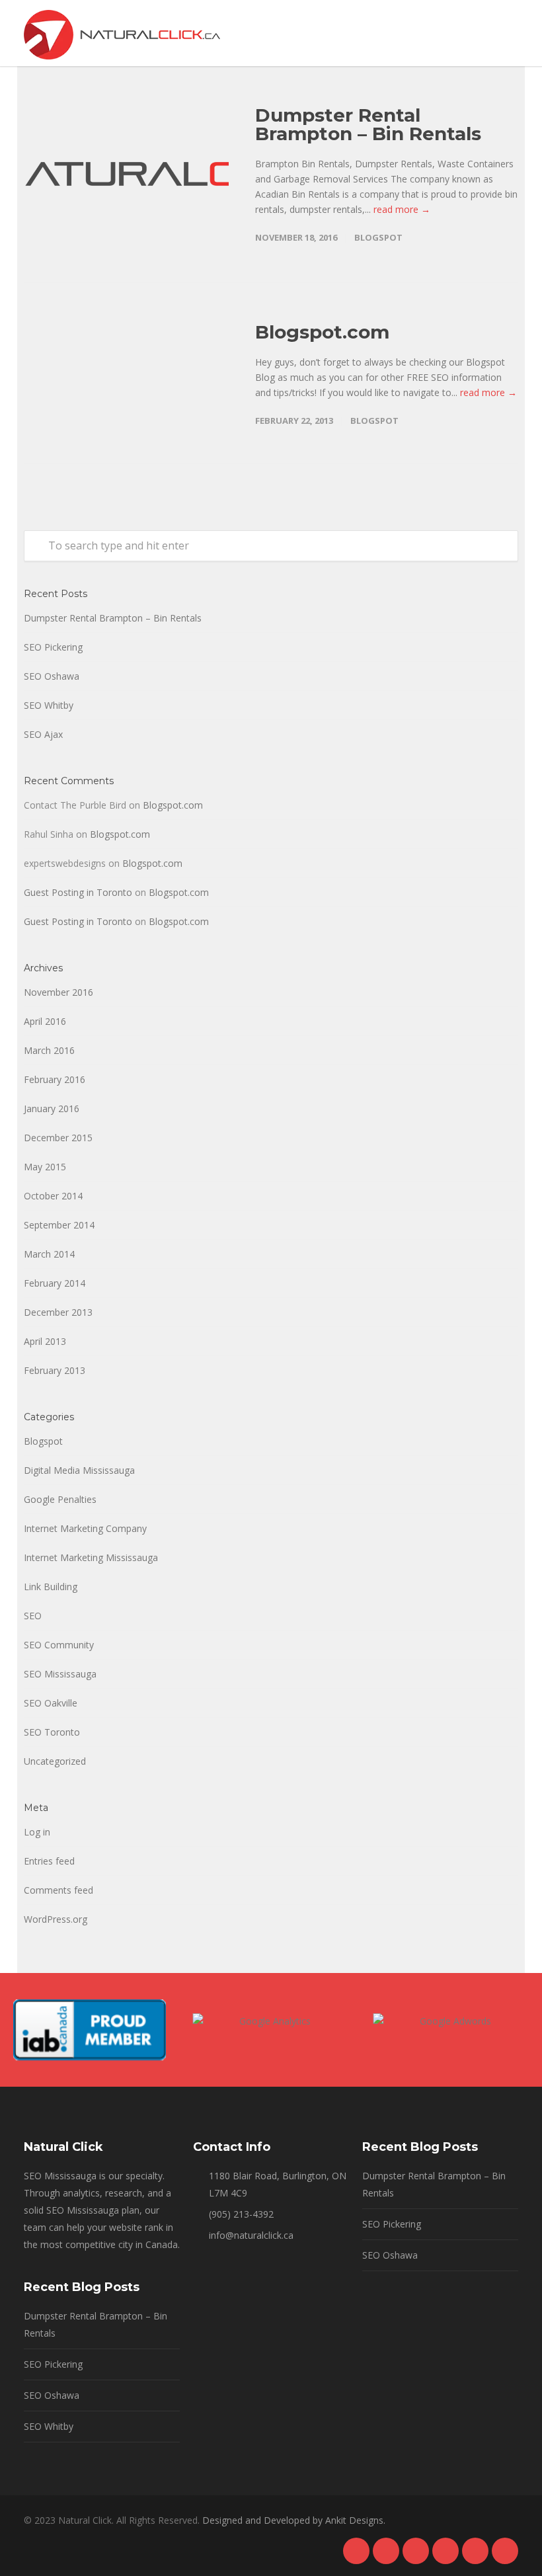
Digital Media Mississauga (79, 1470)
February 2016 (55, 1079)
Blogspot (378, 237)
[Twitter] (475, 2551)
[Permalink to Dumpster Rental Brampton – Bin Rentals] (126, 174)
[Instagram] (416, 2551)
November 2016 (58, 992)
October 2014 (53, 1196)
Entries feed (49, 1861)
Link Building (51, 1587)
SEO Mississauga (60, 1674)
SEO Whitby (49, 705)
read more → (402, 209)
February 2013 (55, 1370)
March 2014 (49, 1254)
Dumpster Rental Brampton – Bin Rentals (368, 124)
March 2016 (49, 1050)
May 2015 (45, 1167)
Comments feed (58, 1890)
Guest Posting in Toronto (78, 892)
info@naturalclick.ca (251, 2235)
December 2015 (58, 1138)
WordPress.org (56, 1919)
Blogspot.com (322, 332)
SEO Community (59, 1645)
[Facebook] (356, 2551)
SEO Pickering (53, 647)
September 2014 (59, 1225)
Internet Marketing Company (85, 1528)
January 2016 (52, 1108)
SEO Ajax (43, 734)
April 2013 (45, 1341)
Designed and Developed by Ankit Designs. (294, 2520)
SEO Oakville (51, 1703)
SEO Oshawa (52, 676)
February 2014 (55, 1283)
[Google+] (386, 2551)
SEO (33, 1616)
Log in (37, 1832)
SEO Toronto (52, 1732)
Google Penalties (60, 1499)
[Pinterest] (445, 2551)
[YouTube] (505, 2551)
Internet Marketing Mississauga (91, 1557)
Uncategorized (55, 1761)
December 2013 (58, 1312)
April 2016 (45, 1021)
